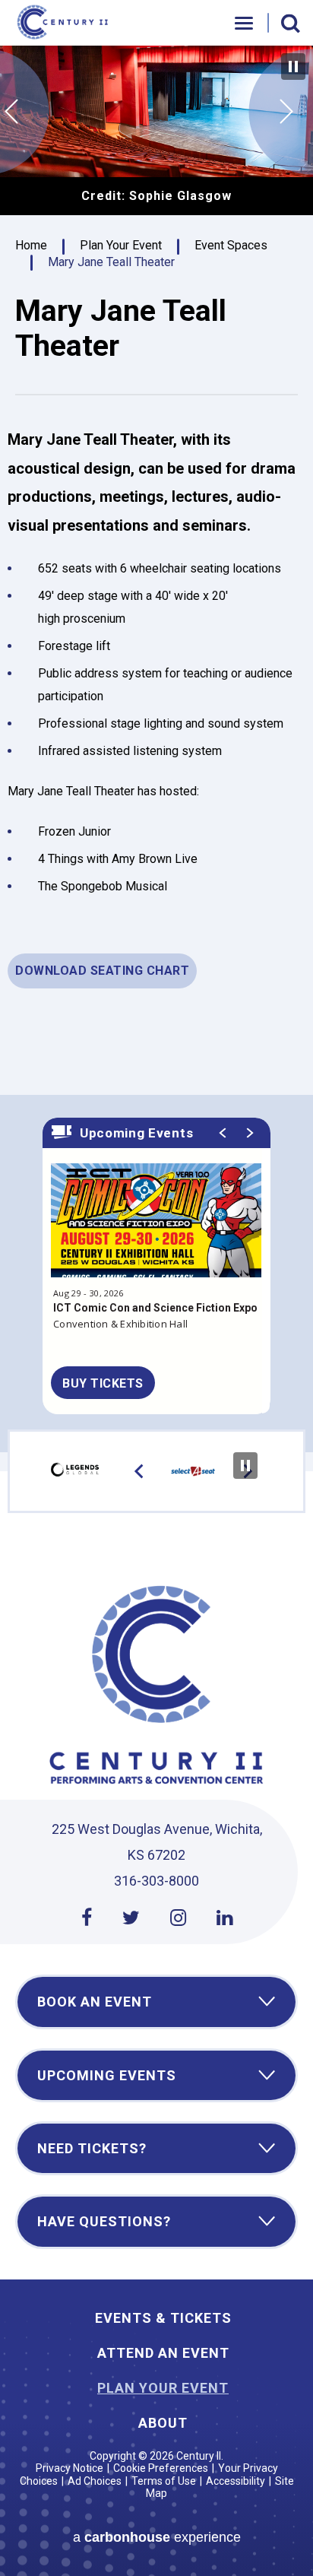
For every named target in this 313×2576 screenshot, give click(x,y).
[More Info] (156, 1229)
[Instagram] (178, 1918)
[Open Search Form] (291, 24)
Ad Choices (95, 2481)
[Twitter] (131, 1918)
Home (31, 245)
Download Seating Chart (102, 971)
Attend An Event (163, 2353)
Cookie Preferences (161, 2468)
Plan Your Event (121, 245)
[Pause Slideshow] (293, 67)
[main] (156, 749)
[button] (11, 112)
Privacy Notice (70, 2468)
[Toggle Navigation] (245, 23)
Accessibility (236, 2481)
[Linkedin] (224, 1918)
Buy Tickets (103, 1383)
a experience (157, 2537)
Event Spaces (231, 245)
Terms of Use (164, 2481)
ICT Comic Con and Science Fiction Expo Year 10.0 (155, 1316)
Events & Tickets (163, 2318)
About (163, 2423)
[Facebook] (87, 1918)
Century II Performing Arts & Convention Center (65, 23)
